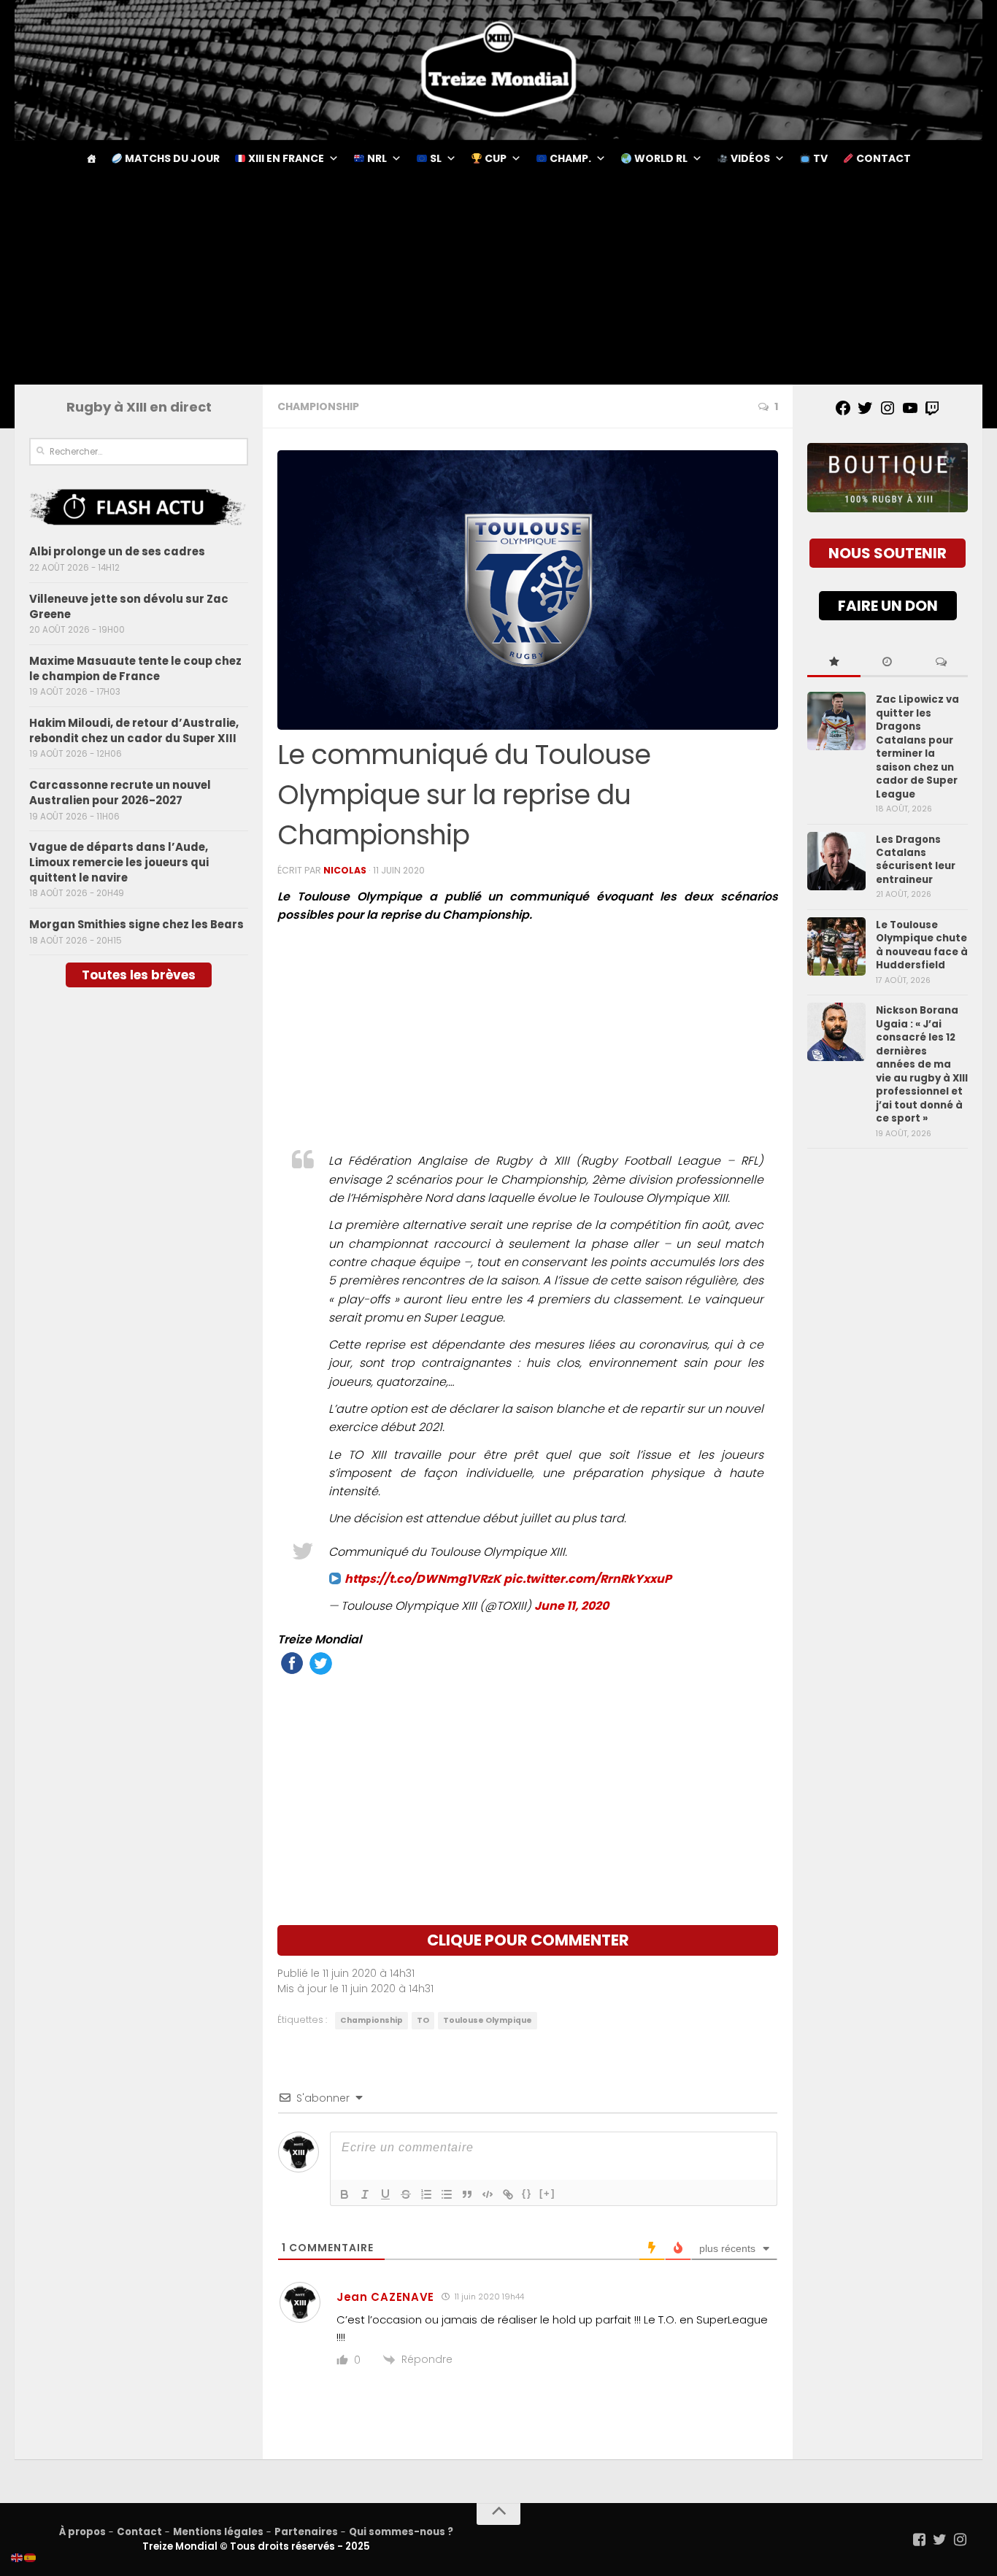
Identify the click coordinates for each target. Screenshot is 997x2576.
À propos (82, 2532)
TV (819, 158)
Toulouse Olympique (488, 2020)
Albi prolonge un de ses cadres (117, 551)
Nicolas (345, 870)
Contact (882, 158)
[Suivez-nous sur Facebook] (920, 2540)
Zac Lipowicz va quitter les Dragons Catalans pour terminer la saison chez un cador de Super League (917, 747)
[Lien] (508, 2194)
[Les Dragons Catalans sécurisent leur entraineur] (836, 861)
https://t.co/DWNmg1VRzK (423, 1579)
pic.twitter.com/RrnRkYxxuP (588, 1579)
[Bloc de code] (488, 2194)
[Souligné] (385, 2194)
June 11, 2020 (571, 1606)
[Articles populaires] (834, 663)
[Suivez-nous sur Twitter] (940, 2540)
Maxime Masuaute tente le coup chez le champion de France (135, 668)
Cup (494, 158)
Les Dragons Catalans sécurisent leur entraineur (916, 860)
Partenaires (306, 2532)
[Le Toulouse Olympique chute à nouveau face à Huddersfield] (836, 946)
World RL (660, 158)
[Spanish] (31, 2557)
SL (435, 158)
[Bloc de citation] (467, 2194)
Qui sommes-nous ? (401, 2532)
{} (527, 2193)
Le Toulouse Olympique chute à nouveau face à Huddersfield (922, 945)
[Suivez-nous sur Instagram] (961, 2540)
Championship (318, 406)
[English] (18, 2557)
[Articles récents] (887, 663)
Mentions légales (218, 2532)
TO (423, 2020)
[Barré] (406, 2194)
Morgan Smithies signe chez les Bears (136, 924)
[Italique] (365, 2194)
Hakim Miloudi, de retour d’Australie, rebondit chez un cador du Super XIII (134, 730)
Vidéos (749, 158)
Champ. (569, 158)
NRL (376, 158)
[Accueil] (91, 158)
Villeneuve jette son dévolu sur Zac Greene (129, 606)
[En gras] (344, 2194)
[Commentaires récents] (941, 663)
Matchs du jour (171, 158)
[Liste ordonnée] (426, 2194)
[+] (547, 2193)
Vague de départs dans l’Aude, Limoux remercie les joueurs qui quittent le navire (119, 862)
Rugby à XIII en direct (139, 407)
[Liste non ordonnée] (447, 2194)
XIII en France (285, 158)
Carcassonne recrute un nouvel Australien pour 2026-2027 (120, 793)
